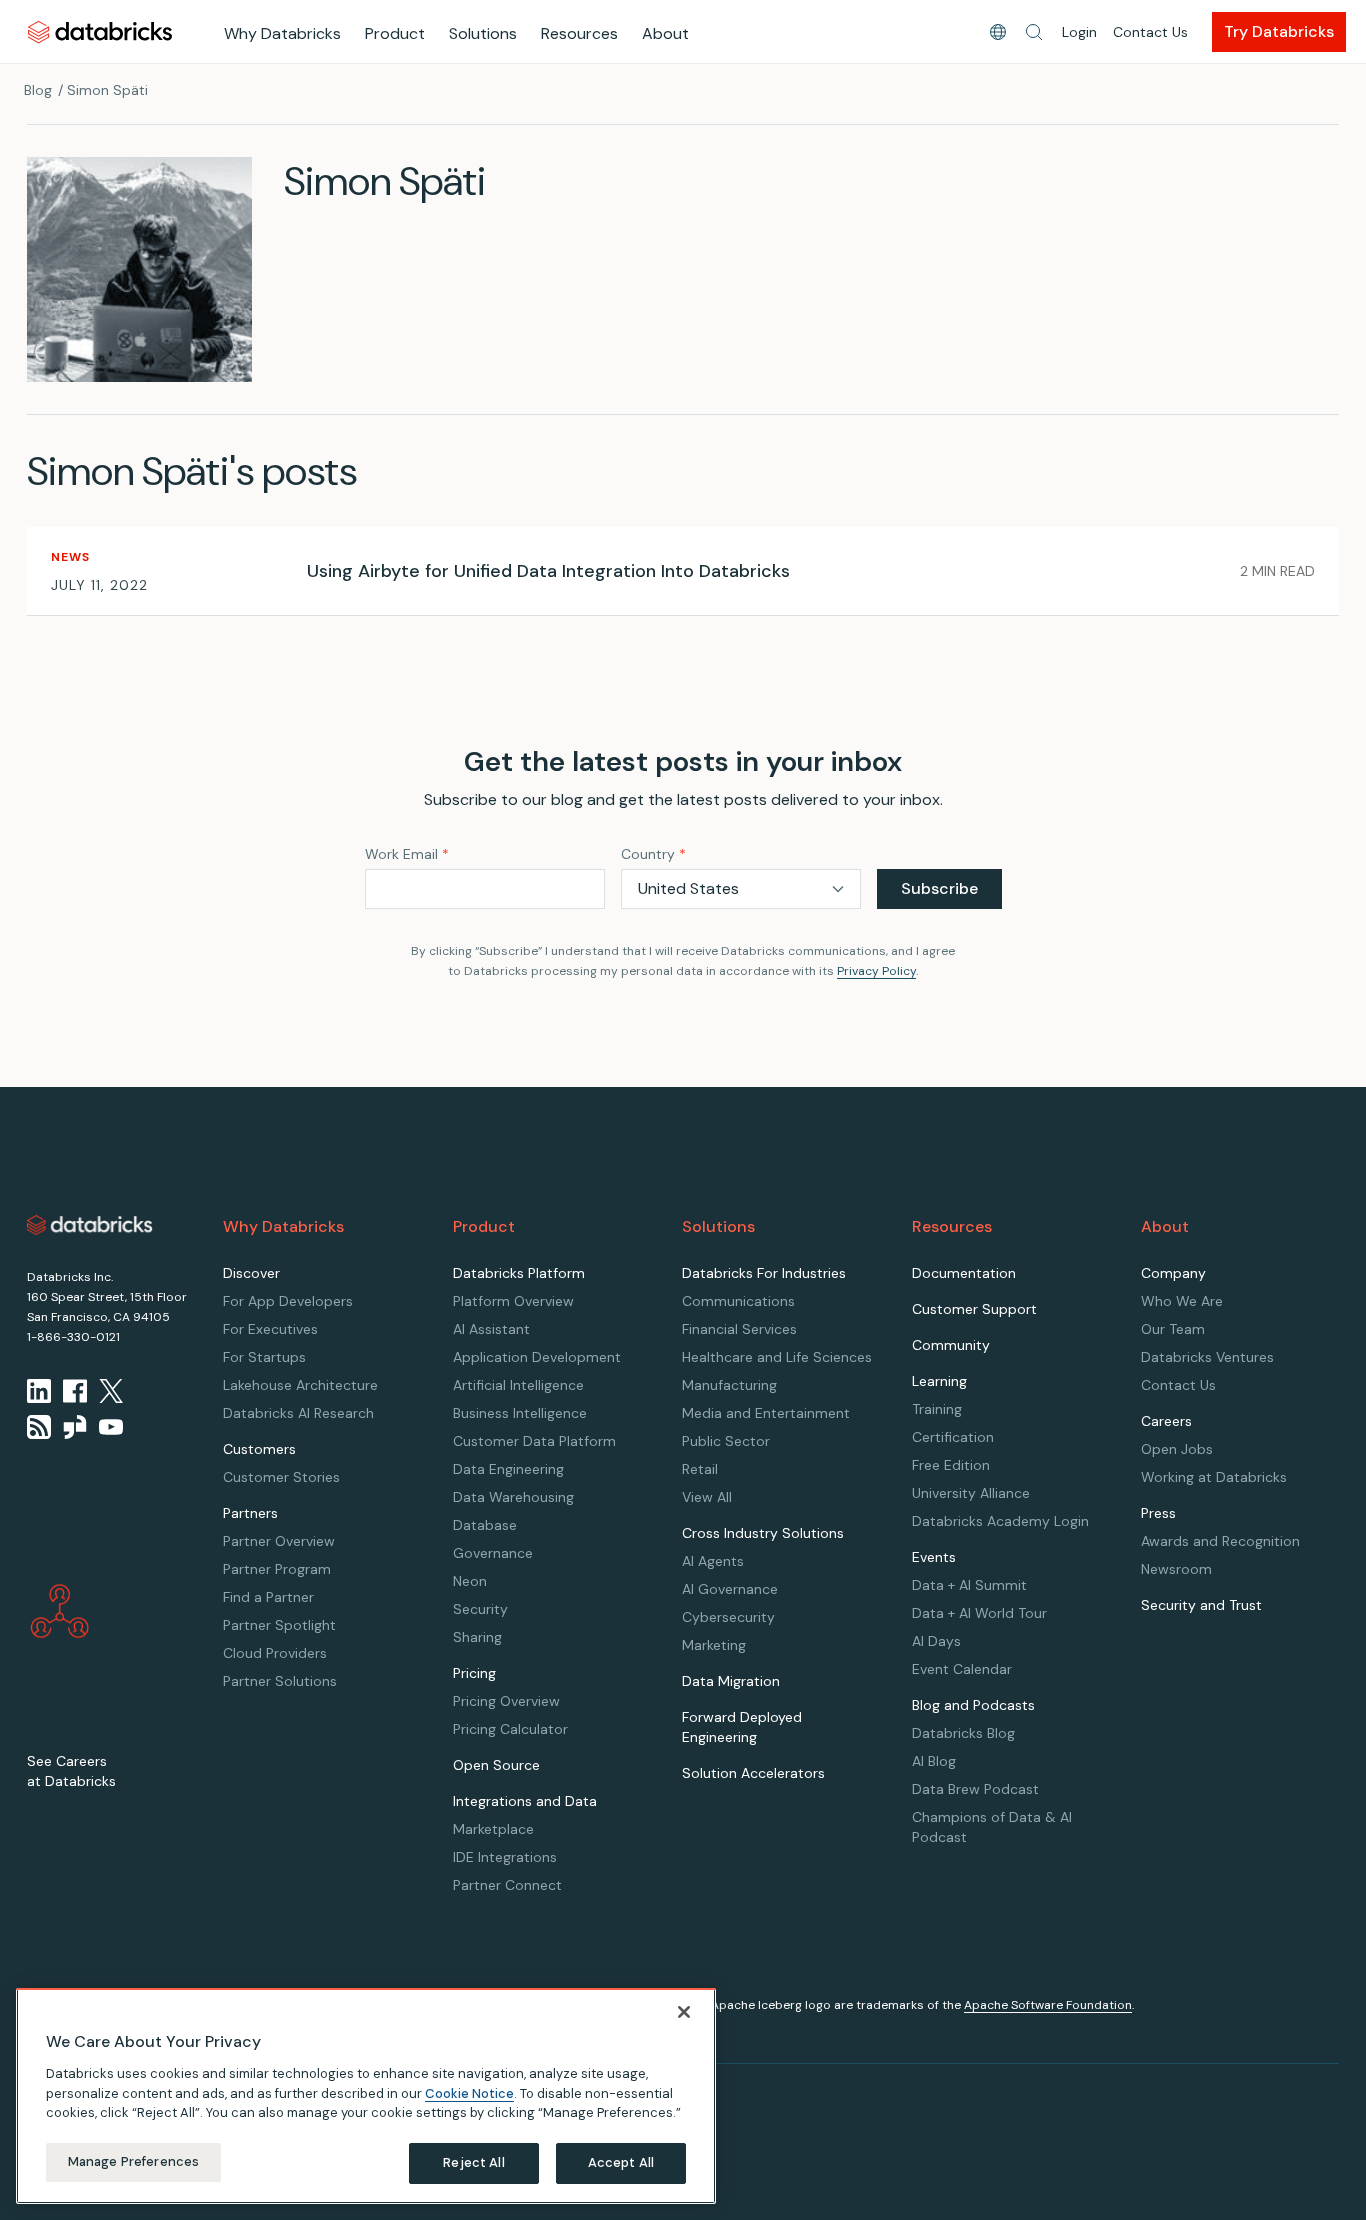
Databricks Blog (963, 1733)
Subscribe (939, 888)
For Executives (270, 1329)
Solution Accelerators (753, 1773)
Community (951, 1345)
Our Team (1173, 1329)
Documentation (964, 1273)
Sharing (477, 1637)
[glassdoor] (75, 1427)
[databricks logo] (90, 1225)
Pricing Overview (506, 1701)
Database (485, 1525)
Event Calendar (962, 1669)
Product (395, 33)
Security (480, 1609)
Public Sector (726, 1441)
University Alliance (971, 1493)
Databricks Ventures (1207, 1357)
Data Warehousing (513, 1497)
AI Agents (713, 1561)
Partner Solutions (280, 1681)
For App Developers (288, 1301)
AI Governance (730, 1589)
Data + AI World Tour (979, 1613)
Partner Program (277, 1569)
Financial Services (739, 1329)
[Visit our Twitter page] (111, 1391)
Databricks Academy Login (1000, 1521)
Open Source (496, 1765)
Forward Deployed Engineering (742, 1727)
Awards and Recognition (1220, 1541)
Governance (493, 1553)
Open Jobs (1177, 1449)
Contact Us (1150, 32)
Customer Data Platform (534, 1441)
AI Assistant (491, 1329)
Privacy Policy (876, 971)
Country (653, 854)
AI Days (936, 1641)
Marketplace (493, 1829)
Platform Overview (513, 1301)
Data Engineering (508, 1469)
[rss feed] (39, 1427)
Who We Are (1182, 1301)
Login (1079, 32)
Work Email (407, 854)
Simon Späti (107, 90)
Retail (700, 1469)
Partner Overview (279, 1541)
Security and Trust (1201, 1605)
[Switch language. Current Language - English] (998, 32)
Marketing (714, 1645)
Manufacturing (729, 1385)
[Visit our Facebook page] (75, 1391)
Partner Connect (507, 1885)
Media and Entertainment (766, 1413)
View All (707, 1497)
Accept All (621, 2162)
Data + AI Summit (969, 1585)
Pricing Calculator (510, 1729)
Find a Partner (268, 1597)
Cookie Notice (469, 2092)
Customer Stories (281, 1477)
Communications (738, 1301)
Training (937, 1409)
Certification (953, 1437)
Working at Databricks (1214, 1477)
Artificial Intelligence (518, 1385)
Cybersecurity (728, 1617)
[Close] (684, 2012)
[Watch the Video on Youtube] (111, 1427)
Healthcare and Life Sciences (777, 1357)
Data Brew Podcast (975, 1789)
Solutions (483, 33)
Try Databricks (1279, 31)
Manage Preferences (133, 2161)
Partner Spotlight (279, 1625)
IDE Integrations (505, 1857)
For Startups (264, 1357)
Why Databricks (282, 33)
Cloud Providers (275, 1653)
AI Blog (934, 1761)
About (665, 33)
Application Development (537, 1357)
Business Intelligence (520, 1413)
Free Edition (951, 1465)
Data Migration (731, 1681)
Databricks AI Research (298, 1413)
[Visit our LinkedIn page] (39, 1391)
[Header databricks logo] (100, 31)
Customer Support (974, 1309)
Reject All (473, 2162)
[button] (1034, 32)
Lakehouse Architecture (300, 1385)
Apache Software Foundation (1048, 2005)
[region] (366, 2096)
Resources (579, 33)
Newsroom (1176, 1569)
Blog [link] (38, 90)
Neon (470, 1581)
